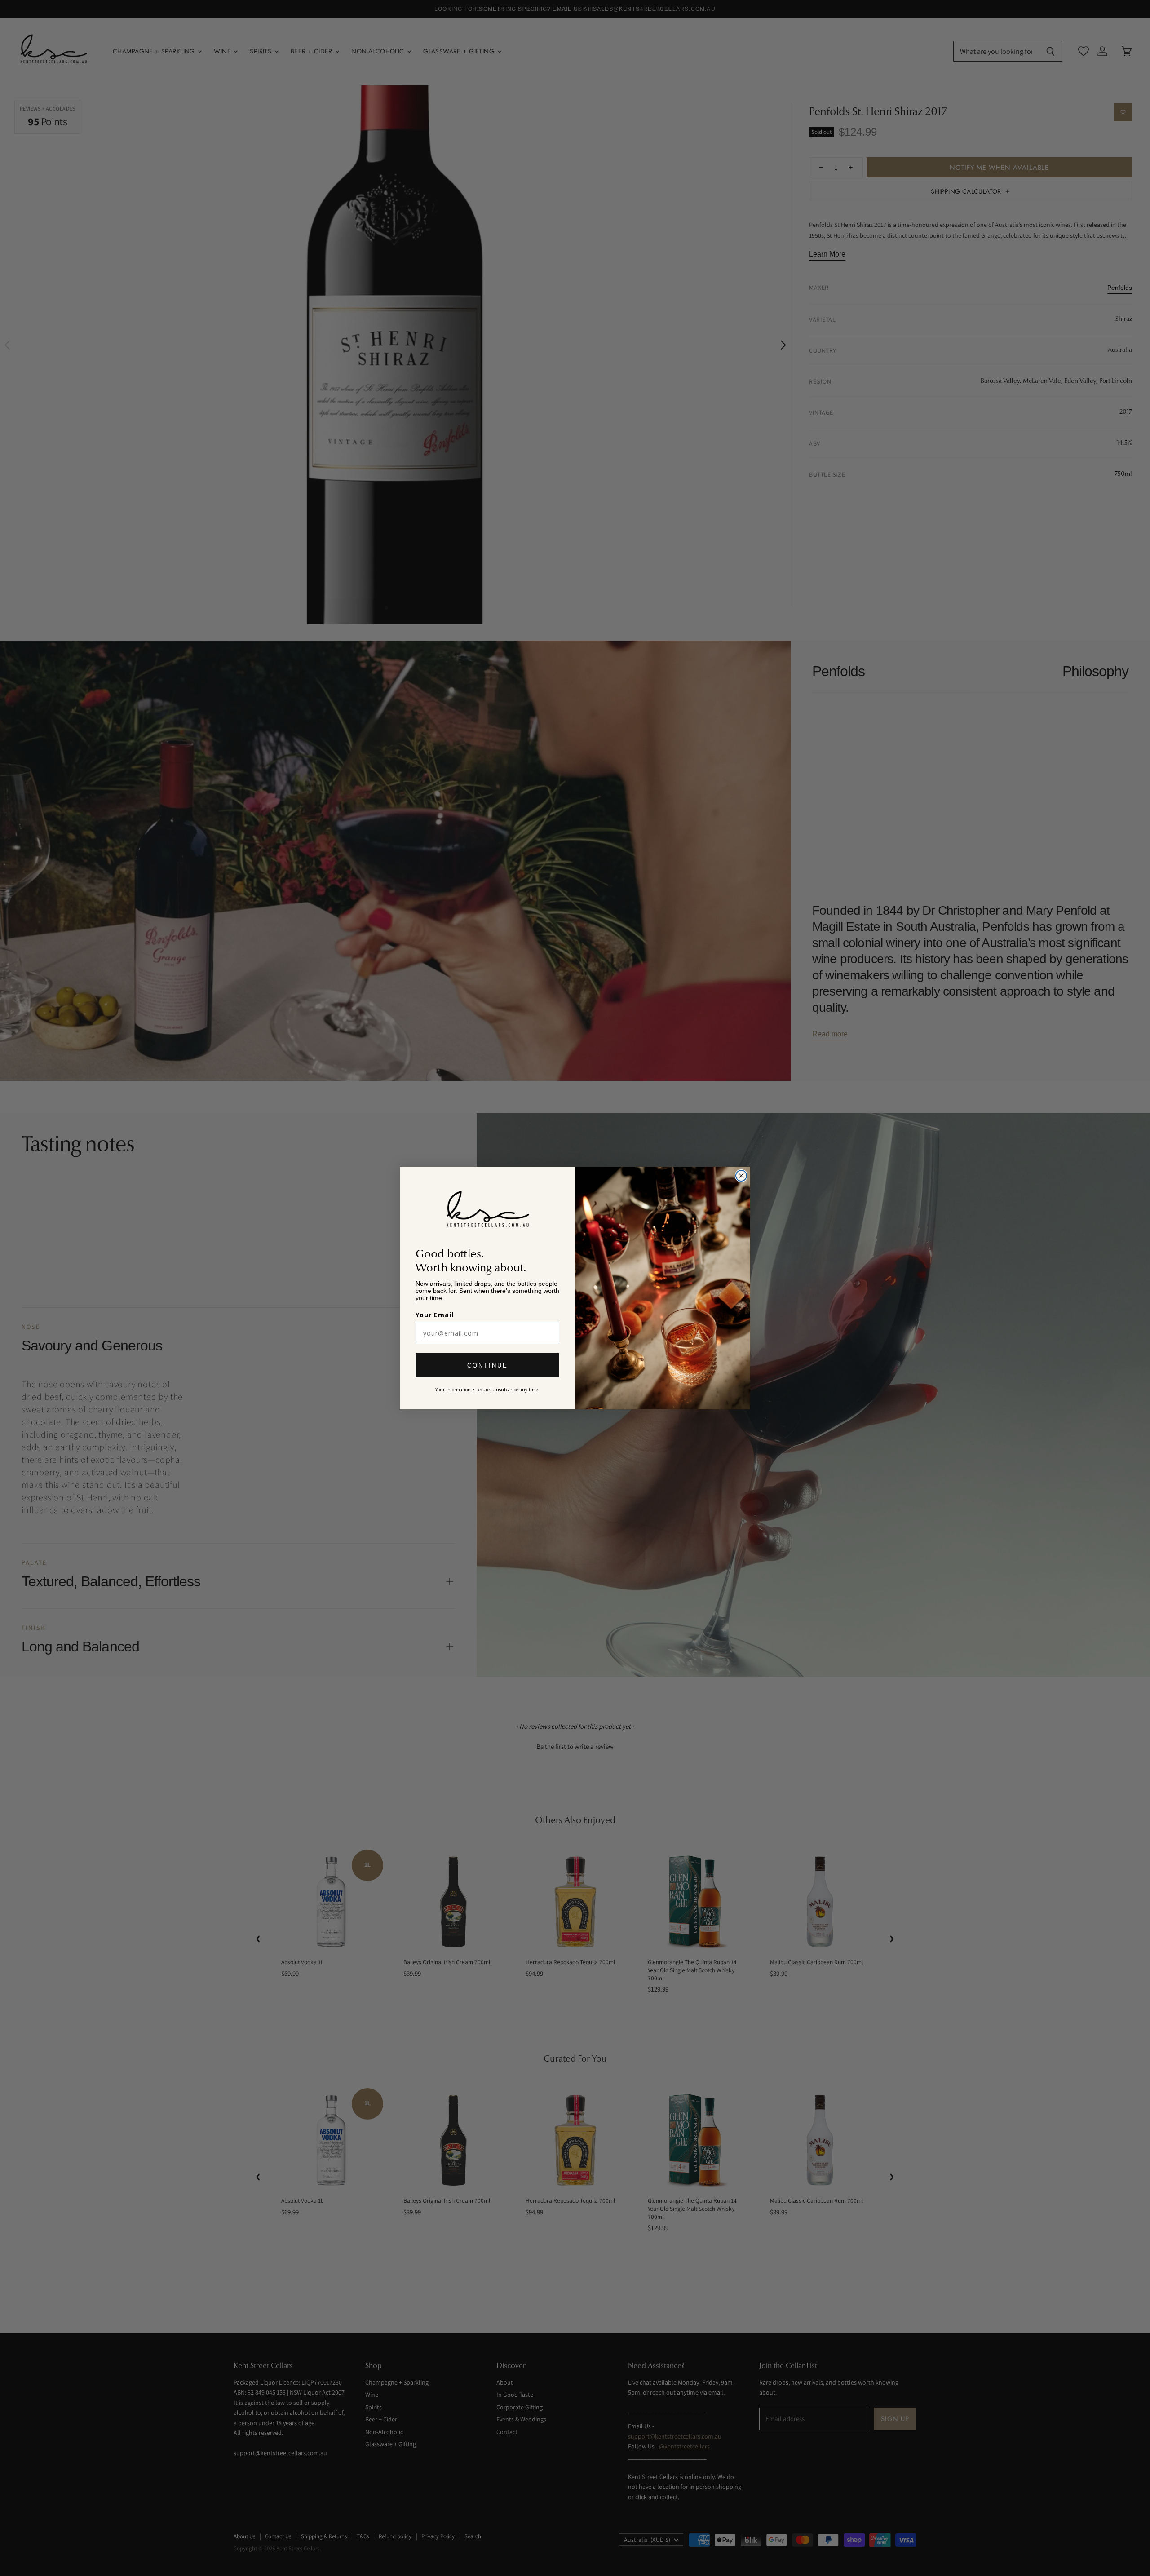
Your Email (435, 1315)
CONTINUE (488, 1365)
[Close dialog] (741, 1176)
